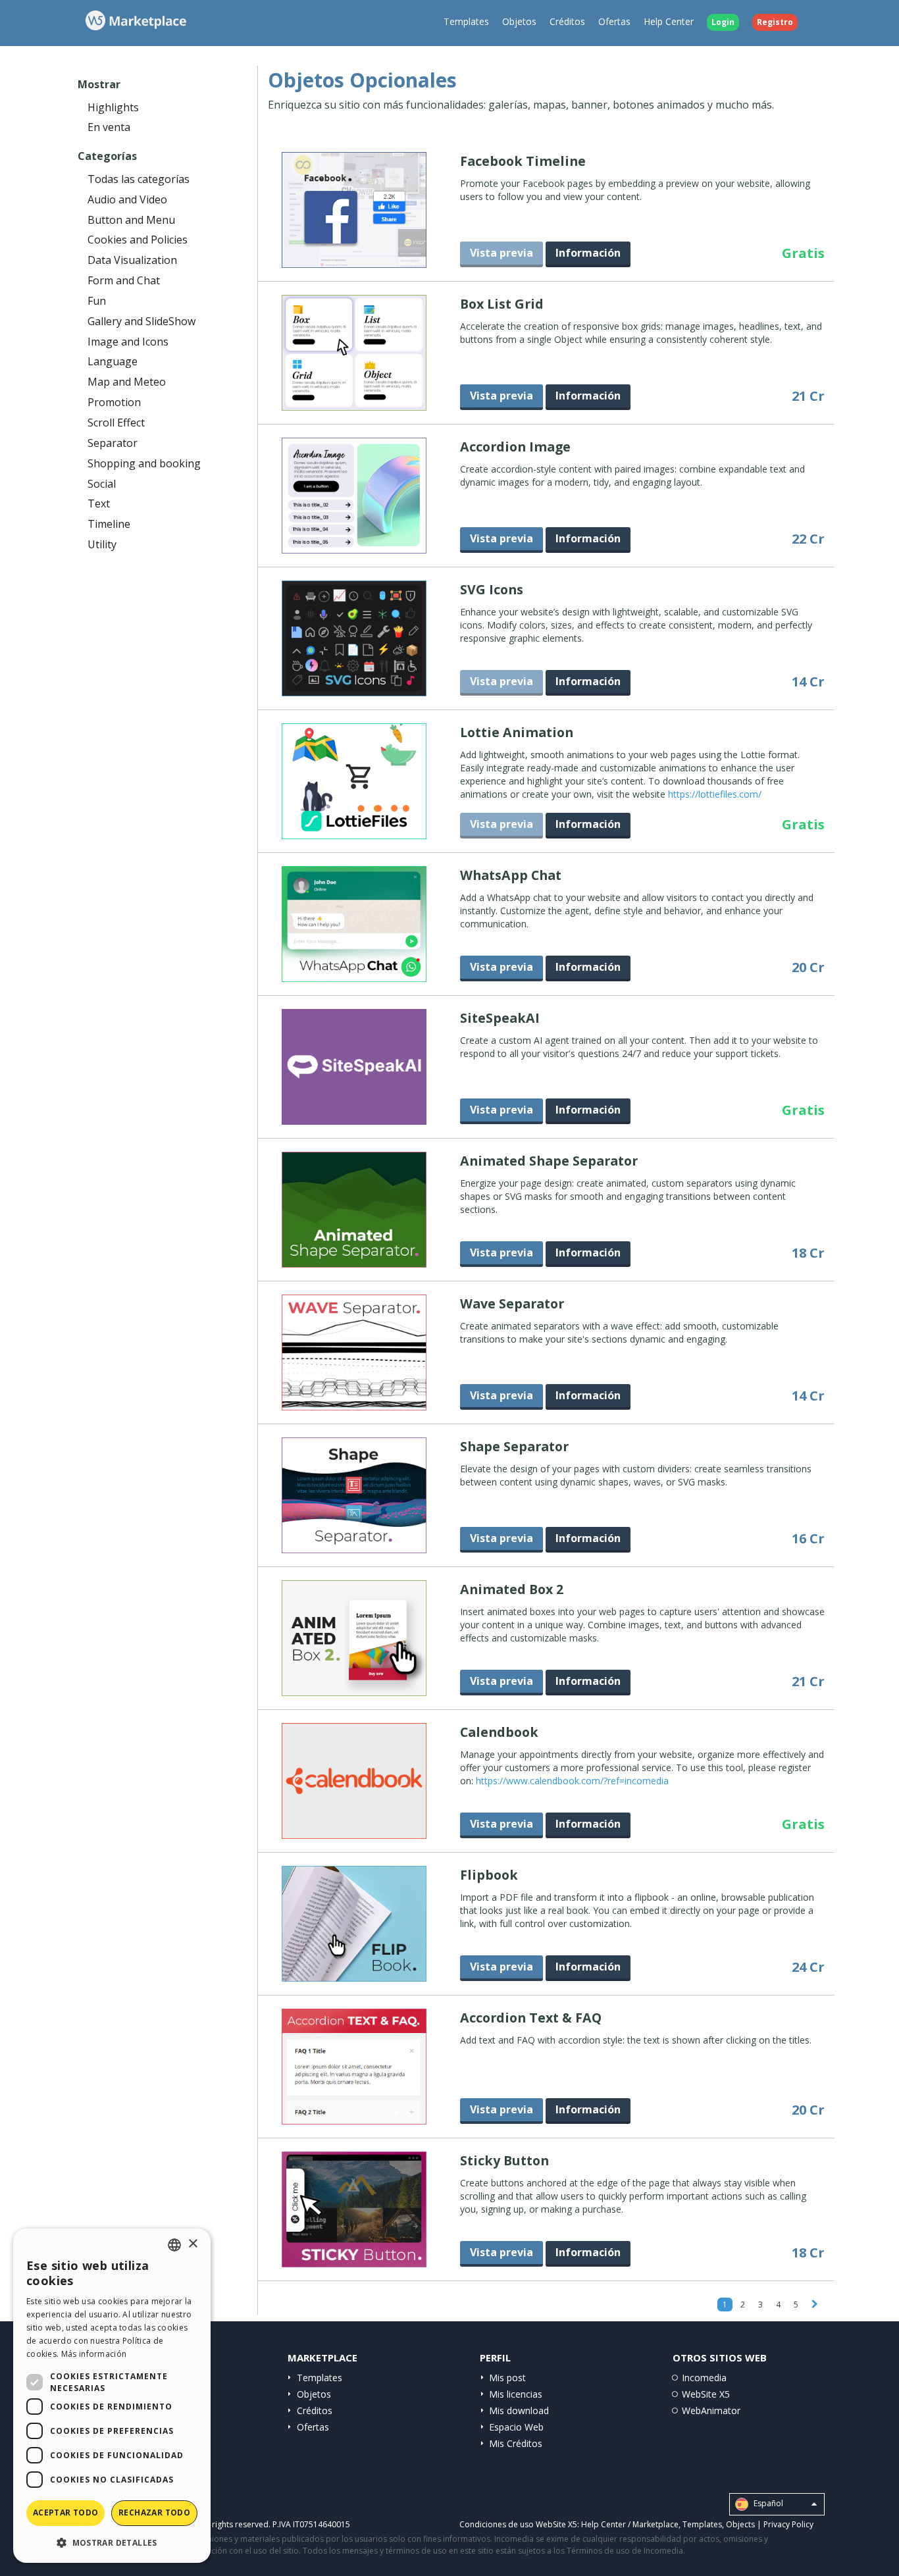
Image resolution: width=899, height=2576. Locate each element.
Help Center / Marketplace (630, 2524)
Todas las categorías (139, 179)
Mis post (507, 2378)
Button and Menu (131, 220)
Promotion (114, 402)
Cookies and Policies (138, 240)
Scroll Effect (116, 423)
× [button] (193, 2244)
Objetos (519, 21)
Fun (97, 301)
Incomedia (704, 2378)
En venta (109, 127)
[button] (112, 2542)
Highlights (113, 107)
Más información (94, 2354)
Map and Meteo (127, 382)
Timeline (109, 524)
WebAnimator (711, 2410)
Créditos (567, 21)
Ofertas (614, 21)
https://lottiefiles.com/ (715, 794)
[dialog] (112, 2396)
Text (99, 503)
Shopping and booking (144, 463)
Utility (102, 544)
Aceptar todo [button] (66, 2512)
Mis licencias (516, 2394)
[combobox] (174, 2245)
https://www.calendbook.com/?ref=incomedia (572, 1781)
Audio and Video (127, 199)
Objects (740, 2524)
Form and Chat (124, 280)
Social (102, 484)
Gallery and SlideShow (141, 321)
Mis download (519, 2410)
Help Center (669, 21)
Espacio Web (516, 2427)
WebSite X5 (706, 2394)
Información (588, 253)
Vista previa (501, 396)
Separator (113, 443)
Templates (466, 21)
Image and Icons (128, 342)
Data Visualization (132, 260)
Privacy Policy (788, 2524)
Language (113, 361)
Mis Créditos (516, 2443)
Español (767, 2504)
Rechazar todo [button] (154, 2512)
